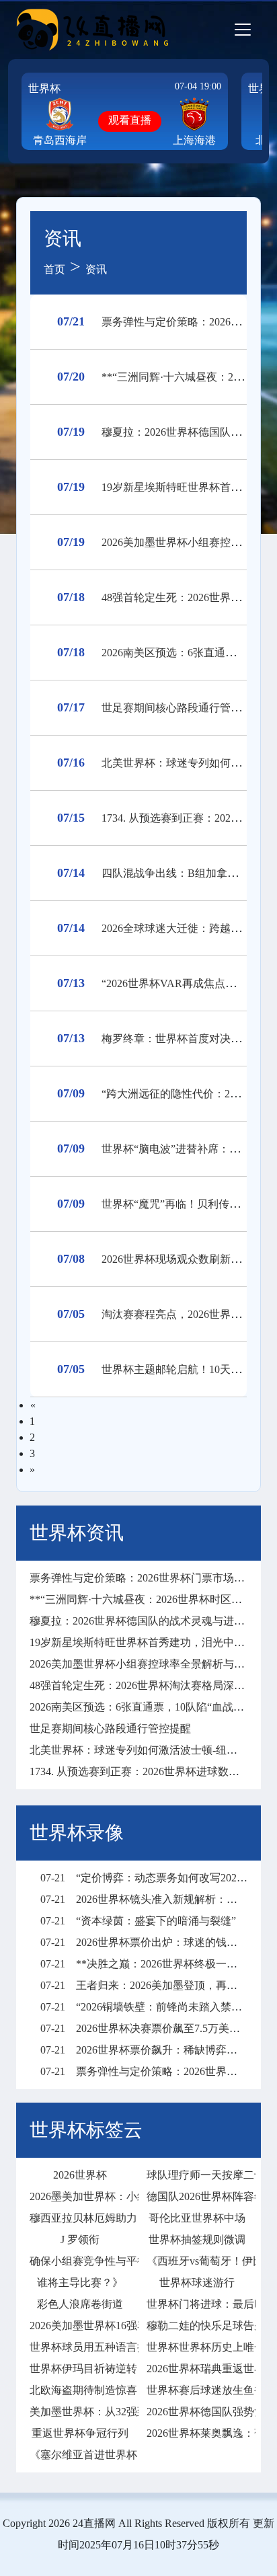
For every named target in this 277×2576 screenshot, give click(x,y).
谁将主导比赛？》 (80, 2282)
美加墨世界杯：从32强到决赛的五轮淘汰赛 (80, 2412)
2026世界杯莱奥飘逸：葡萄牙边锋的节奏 (197, 2433)
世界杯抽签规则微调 (197, 2239)
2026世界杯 (80, 2175)
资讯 (96, 269)
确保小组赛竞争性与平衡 (80, 2261)
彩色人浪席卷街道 (80, 2304)
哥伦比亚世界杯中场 (197, 2218)
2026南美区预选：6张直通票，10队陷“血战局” (139, 1707)
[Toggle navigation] (243, 30)
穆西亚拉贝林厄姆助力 (80, 2218)
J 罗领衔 (80, 2239)
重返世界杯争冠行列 (80, 2433)
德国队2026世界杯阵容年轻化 (197, 2196)
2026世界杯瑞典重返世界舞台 (197, 2369)
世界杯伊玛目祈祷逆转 (80, 2369)
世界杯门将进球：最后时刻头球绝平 (197, 2304)
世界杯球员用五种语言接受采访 (80, 2347)
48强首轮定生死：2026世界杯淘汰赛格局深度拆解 (148, 1685)
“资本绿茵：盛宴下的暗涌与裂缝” (138, 1921)
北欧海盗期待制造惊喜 (80, 2390)
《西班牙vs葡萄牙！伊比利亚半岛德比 (197, 2261)
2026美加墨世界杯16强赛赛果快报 (80, 2326)
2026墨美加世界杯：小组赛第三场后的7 (80, 2196)
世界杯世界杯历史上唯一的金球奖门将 (197, 2347)
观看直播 (130, 120)
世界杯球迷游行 (197, 2282)
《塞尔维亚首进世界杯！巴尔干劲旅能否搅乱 (80, 2455)
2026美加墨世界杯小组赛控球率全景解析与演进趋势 (153, 1664)
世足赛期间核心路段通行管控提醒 (182, 708)
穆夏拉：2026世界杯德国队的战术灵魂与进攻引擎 (148, 1621)
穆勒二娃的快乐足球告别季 (197, 2326)
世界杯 (44, 88)
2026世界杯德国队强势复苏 (197, 2412)
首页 (54, 269)
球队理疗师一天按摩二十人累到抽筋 (197, 2175)
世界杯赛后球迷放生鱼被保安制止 (197, 2390)
